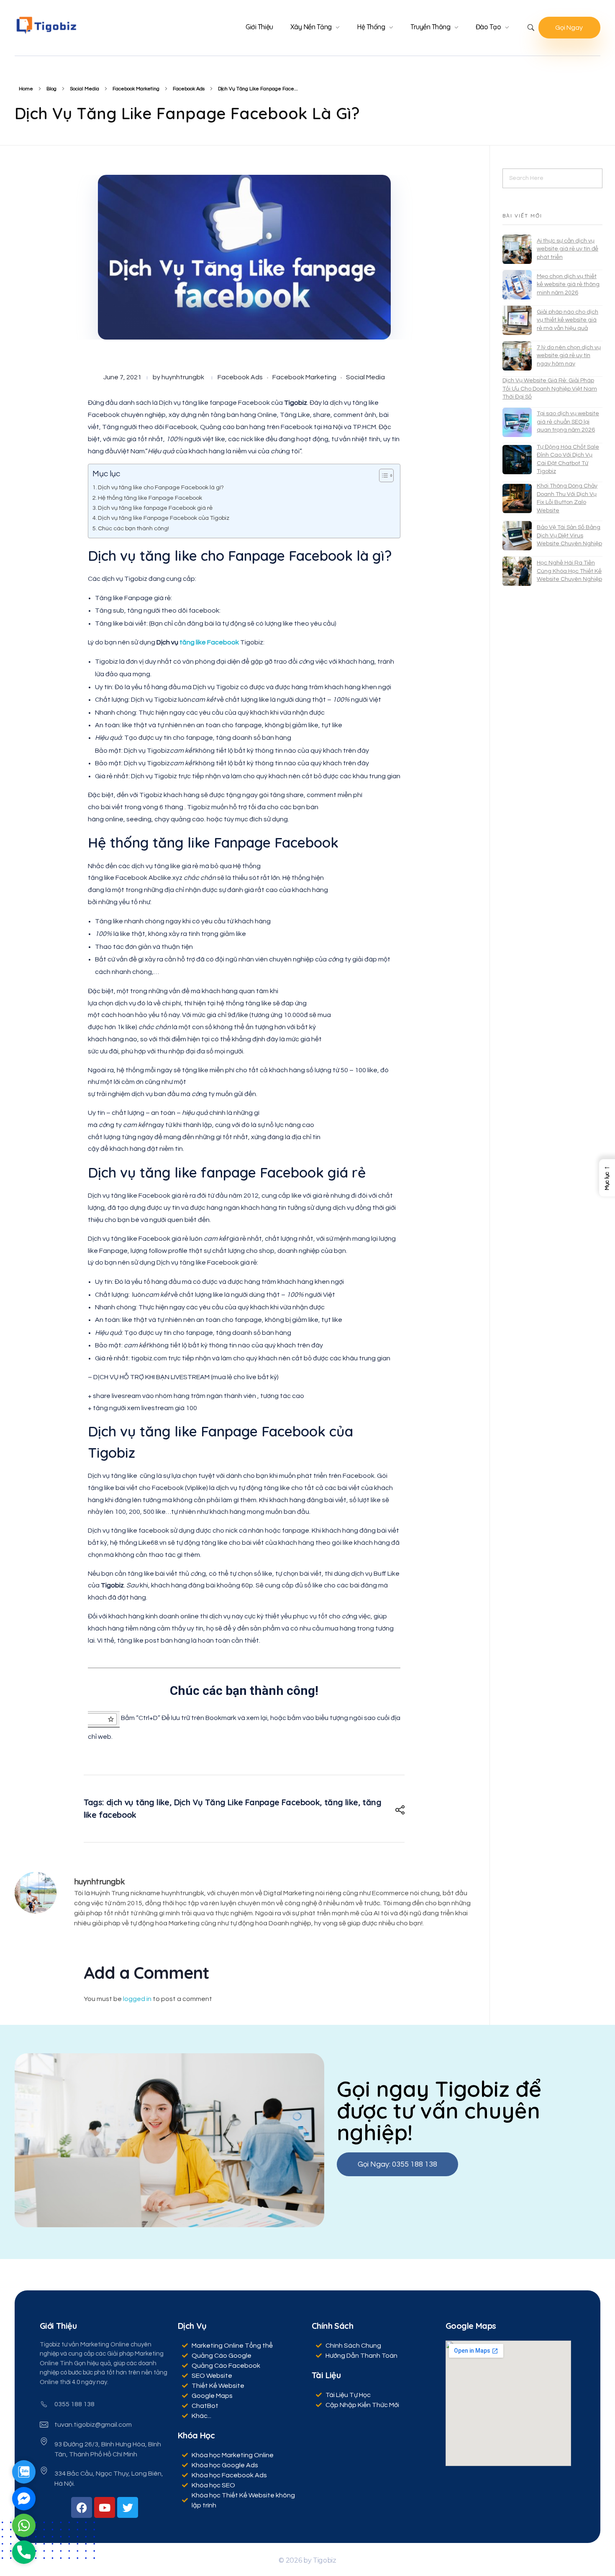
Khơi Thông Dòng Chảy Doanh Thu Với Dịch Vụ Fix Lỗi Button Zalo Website (567, 498)
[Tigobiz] (46, 25)
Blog (51, 89)
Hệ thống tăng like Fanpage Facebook (150, 498)
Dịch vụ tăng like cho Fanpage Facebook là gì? (161, 487)
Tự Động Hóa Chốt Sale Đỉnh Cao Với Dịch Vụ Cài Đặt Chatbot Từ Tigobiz (568, 459)
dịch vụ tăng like (138, 1802)
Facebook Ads (189, 89)
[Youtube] (105, 2507)
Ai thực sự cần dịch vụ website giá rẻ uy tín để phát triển (568, 249)
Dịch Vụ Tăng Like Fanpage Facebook (247, 1802)
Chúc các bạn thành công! (133, 528)
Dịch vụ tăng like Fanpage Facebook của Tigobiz (164, 518)
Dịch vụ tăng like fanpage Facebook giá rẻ (155, 508)
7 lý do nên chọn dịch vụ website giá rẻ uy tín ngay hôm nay (569, 356)
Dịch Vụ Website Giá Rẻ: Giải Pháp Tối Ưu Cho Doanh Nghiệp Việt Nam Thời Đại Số (550, 389)
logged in (138, 1999)
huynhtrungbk (183, 377)
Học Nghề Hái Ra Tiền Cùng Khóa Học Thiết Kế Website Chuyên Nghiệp (569, 571)
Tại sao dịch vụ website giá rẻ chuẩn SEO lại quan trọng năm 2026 (568, 422)
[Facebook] (82, 2507)
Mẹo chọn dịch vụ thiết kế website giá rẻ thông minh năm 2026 (568, 285)
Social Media (85, 89)
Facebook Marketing (136, 89)
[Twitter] (128, 2507)
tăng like (341, 1802)
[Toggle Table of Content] (382, 475)
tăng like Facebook (210, 642)
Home (26, 89)
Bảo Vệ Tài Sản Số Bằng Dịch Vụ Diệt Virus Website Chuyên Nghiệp (569, 535)
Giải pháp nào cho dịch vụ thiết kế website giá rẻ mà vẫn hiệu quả (568, 320)
